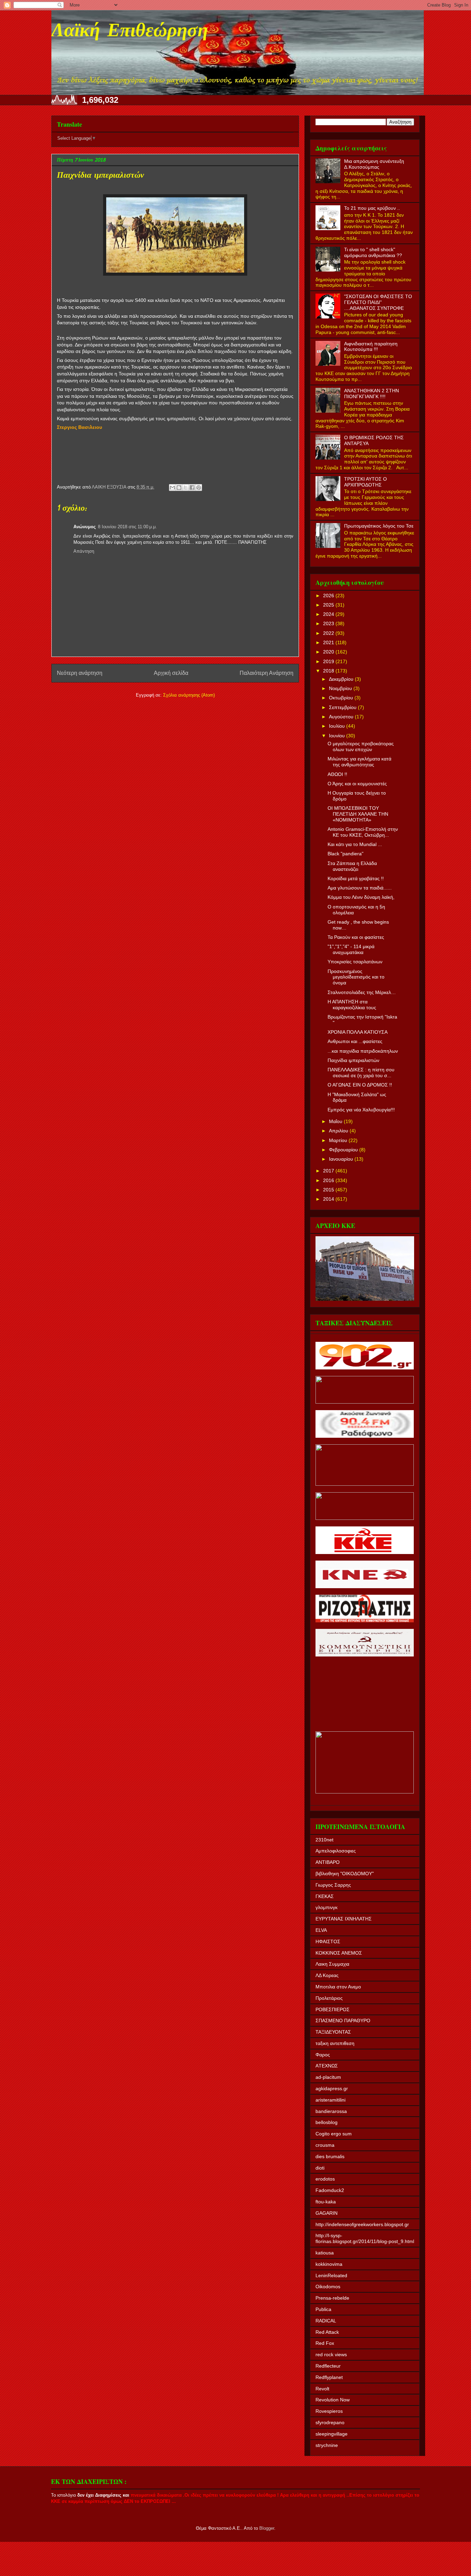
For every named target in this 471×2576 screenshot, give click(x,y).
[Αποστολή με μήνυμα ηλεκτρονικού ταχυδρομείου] (172, 488)
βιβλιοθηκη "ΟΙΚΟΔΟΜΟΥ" (345, 1874)
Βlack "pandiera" (345, 854)
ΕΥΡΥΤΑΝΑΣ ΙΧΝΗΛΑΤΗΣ (344, 1919)
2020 (329, 652)
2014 (329, 1199)
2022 (329, 633)
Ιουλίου (338, 726)
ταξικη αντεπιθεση (335, 2043)
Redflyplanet (329, 2377)
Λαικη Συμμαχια (332, 1964)
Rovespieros (329, 2411)
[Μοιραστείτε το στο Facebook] (192, 488)
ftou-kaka (326, 2202)
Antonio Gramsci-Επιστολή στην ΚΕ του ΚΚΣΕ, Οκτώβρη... (363, 832)
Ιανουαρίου (342, 1159)
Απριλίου (339, 1131)
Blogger (267, 2528)
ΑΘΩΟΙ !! (337, 774)
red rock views (331, 2354)
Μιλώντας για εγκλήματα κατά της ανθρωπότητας (359, 762)
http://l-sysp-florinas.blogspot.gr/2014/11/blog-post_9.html (365, 2238)
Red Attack (327, 2332)
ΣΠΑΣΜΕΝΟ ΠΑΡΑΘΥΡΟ (343, 2021)
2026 (329, 596)
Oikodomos (328, 2287)
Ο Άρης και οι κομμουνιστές (357, 784)
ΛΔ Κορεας (327, 1975)
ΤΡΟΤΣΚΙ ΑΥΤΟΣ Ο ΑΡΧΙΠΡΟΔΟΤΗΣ (365, 482)
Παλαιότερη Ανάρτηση (267, 673)
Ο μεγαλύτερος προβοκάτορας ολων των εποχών (361, 746)
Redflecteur (328, 2366)
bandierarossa (331, 2111)
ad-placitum (328, 2077)
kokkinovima (329, 2264)
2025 (329, 605)
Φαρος (323, 2055)
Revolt (322, 2389)
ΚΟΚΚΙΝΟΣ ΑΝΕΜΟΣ (339, 1953)
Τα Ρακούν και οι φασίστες (356, 937)
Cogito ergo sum (334, 2134)
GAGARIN (327, 2213)
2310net (324, 1840)
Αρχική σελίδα (171, 673)
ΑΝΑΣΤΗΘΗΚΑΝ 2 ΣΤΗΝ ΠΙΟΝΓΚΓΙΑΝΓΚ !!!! (372, 394)
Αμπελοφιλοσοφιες (336, 1851)
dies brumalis (330, 2156)
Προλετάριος (329, 1998)
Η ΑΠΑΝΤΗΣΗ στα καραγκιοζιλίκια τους (352, 1005)
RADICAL (326, 2321)
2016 (329, 1180)
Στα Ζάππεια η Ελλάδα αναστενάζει (352, 866)
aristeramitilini (330, 2100)
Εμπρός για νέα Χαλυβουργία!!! (361, 1110)
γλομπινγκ (327, 1907)
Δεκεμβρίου (342, 679)
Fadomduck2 (330, 2190)
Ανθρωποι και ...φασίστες (355, 1041)
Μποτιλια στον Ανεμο (338, 1987)
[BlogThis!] (179, 488)
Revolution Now (333, 2400)
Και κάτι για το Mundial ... (355, 844)
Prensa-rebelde (332, 2298)
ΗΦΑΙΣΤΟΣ (328, 1941)
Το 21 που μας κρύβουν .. (372, 208)
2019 (329, 661)
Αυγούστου (342, 717)
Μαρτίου (339, 1140)
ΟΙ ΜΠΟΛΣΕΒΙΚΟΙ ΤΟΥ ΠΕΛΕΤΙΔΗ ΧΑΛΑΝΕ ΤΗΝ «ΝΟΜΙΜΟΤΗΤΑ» (358, 814)
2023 (329, 623)
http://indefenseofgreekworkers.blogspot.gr (362, 2224)
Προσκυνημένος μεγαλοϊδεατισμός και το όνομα (356, 977)
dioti (320, 2168)
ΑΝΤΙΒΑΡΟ (328, 1862)
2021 (329, 642)
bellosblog (327, 2122)
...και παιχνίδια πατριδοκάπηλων (363, 1051)
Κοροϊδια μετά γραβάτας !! (356, 878)
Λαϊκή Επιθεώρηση (130, 32)
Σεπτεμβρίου (343, 707)
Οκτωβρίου (342, 698)
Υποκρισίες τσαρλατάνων (355, 962)
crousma (325, 2145)
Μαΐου (336, 1121)
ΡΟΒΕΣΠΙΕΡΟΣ (333, 2009)
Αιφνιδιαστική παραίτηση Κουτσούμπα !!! (371, 347)
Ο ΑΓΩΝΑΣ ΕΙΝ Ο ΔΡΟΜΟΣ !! (360, 1085)
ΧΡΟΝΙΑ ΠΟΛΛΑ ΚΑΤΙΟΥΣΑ (358, 1032)
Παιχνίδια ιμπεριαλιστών (353, 1060)
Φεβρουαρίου (344, 1150)
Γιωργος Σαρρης (333, 1885)
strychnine (327, 2445)
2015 (329, 1190)
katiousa (325, 2253)
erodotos (325, 2179)
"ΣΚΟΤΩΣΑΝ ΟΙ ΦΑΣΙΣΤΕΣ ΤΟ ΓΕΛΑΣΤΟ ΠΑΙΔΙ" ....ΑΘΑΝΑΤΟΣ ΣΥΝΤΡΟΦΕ (378, 302)
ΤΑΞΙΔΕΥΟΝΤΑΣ (333, 2032)
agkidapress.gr (332, 2088)
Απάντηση (84, 551)
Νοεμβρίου (341, 688)
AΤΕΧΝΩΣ (327, 2066)
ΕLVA (321, 1930)
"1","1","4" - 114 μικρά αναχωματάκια (351, 949)
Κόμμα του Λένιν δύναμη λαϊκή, (361, 897)
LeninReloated (331, 2275)
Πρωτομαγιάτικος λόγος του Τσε (379, 526)
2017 (329, 1171)
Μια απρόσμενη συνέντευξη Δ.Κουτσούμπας (374, 164)
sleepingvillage (332, 2434)
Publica (323, 2309)
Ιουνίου (338, 736)
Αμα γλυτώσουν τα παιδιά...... (360, 888)
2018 (329, 671)
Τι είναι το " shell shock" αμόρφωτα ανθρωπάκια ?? (373, 252)
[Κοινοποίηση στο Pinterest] (199, 488)
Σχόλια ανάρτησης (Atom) (189, 695)
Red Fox (325, 2343)
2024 (329, 614)
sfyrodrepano (330, 2422)
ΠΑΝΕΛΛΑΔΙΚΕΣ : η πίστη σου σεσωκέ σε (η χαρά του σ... (361, 1073)
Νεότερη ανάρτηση (80, 673)
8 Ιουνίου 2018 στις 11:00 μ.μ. (127, 527)
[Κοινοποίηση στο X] (186, 488)
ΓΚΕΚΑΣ (325, 1896)
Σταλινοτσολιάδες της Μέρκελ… (362, 992)
